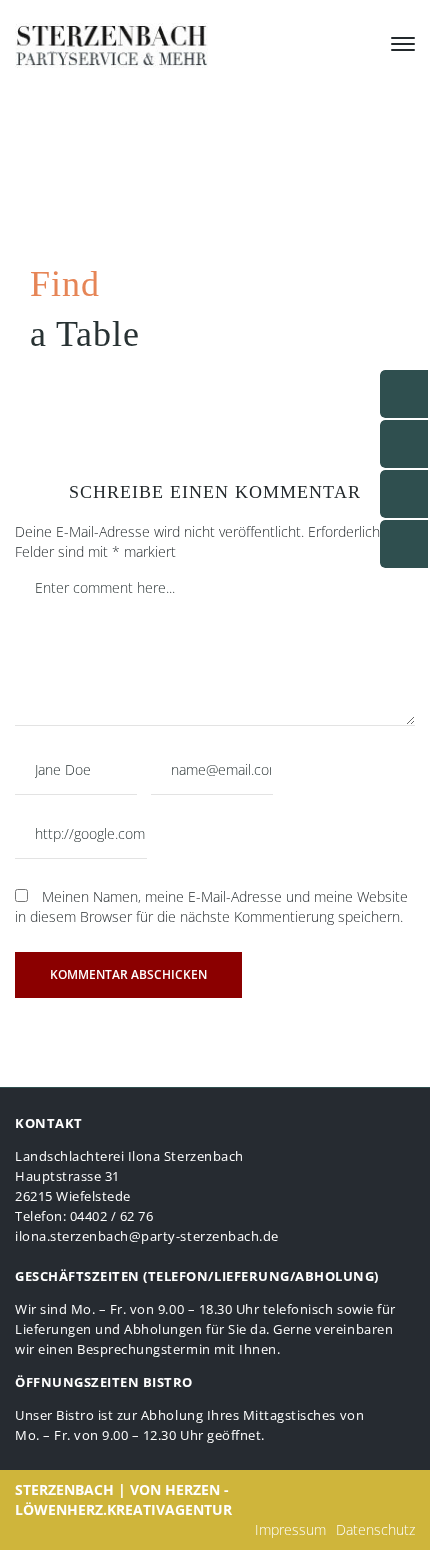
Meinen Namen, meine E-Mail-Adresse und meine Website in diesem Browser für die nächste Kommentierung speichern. (211, 906)
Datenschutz (375, 1529)
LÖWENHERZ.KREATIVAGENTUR (123, 1509)
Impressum (290, 1529)
